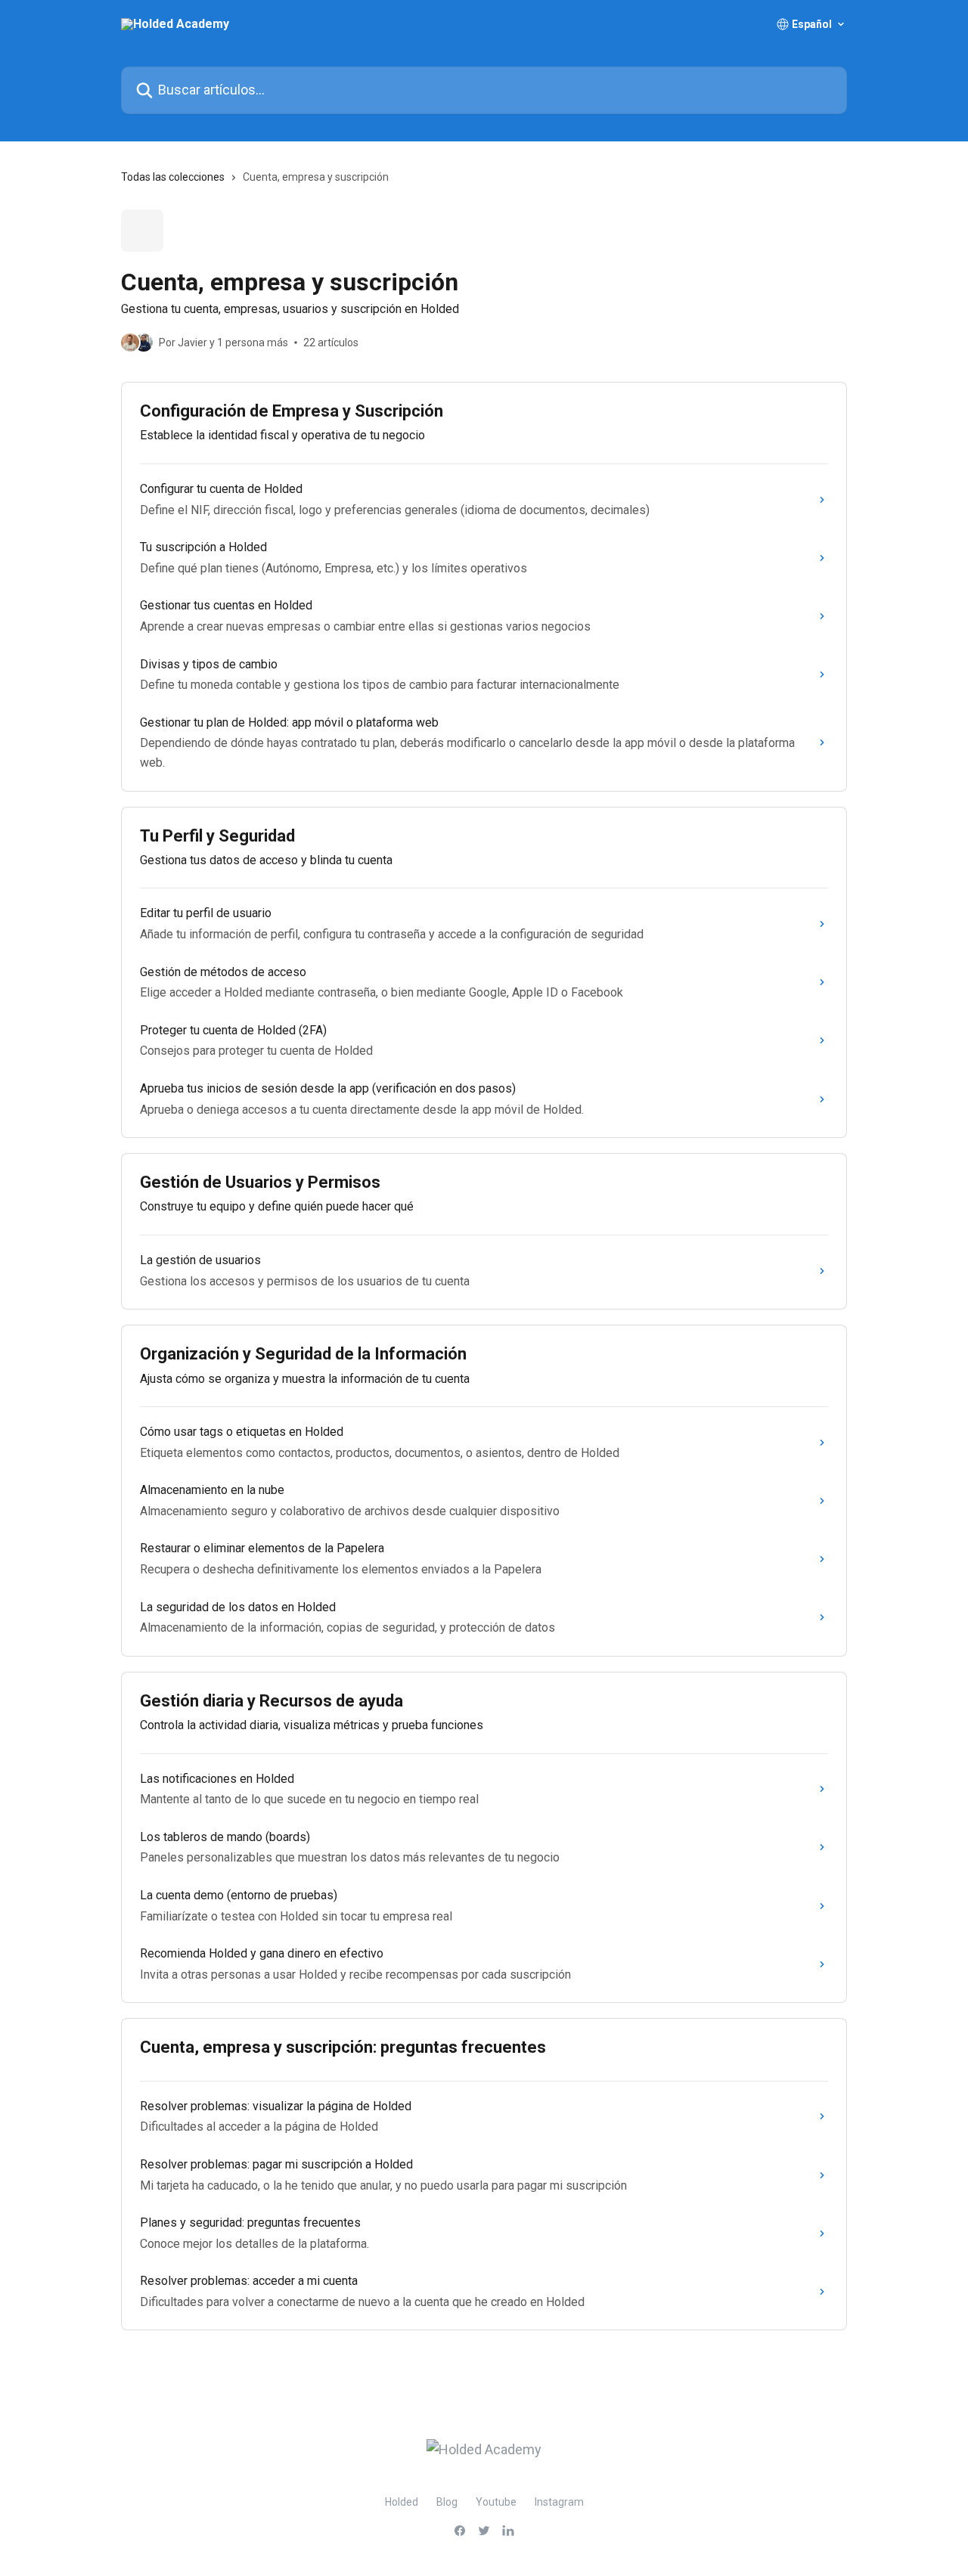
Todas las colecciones (173, 177)
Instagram (559, 2502)
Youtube (496, 2502)
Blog (447, 2502)
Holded (402, 2502)
